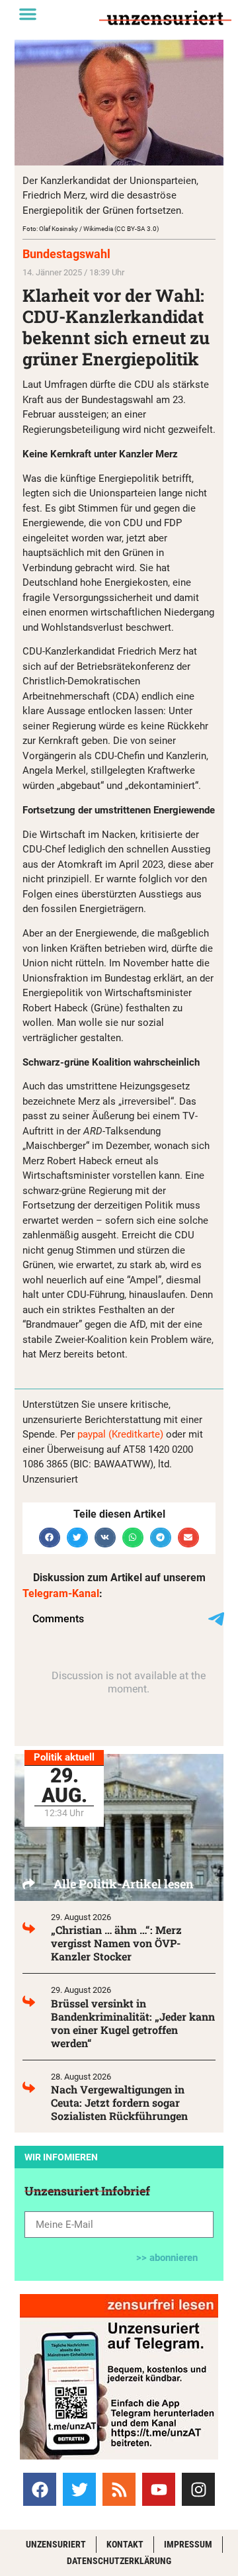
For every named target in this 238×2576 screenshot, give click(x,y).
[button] (28, 14)
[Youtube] (159, 2489)
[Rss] (119, 2489)
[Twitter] (79, 2489)
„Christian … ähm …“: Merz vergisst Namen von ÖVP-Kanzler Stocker (116, 1943)
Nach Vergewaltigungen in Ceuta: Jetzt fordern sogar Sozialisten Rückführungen (119, 2102)
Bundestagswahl (66, 254)
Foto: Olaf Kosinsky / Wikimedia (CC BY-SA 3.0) (91, 229)
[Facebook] (40, 2489)
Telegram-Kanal (61, 1593)
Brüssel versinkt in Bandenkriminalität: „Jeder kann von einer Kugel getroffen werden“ (133, 2023)
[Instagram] (198, 2489)
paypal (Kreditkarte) (120, 1434)
